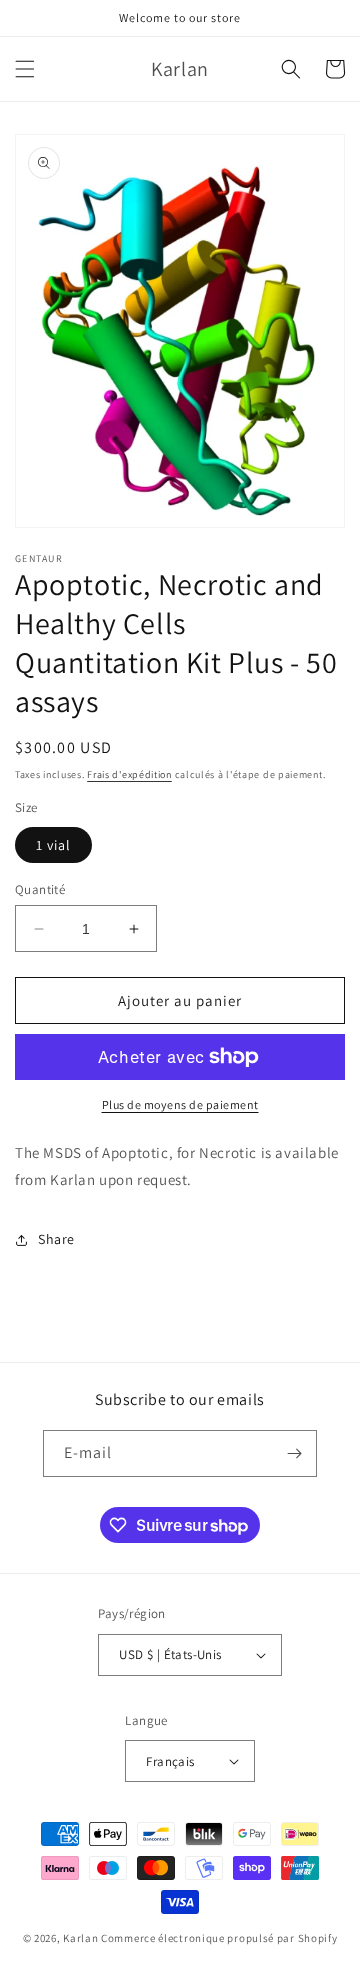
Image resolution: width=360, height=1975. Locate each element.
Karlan (80, 1938)
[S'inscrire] (294, 1453)
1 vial (53, 845)
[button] (25, 69)
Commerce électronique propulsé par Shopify (219, 1938)
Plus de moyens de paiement (180, 1104)
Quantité (40, 889)
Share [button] (56, 1239)
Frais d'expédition (129, 774)
